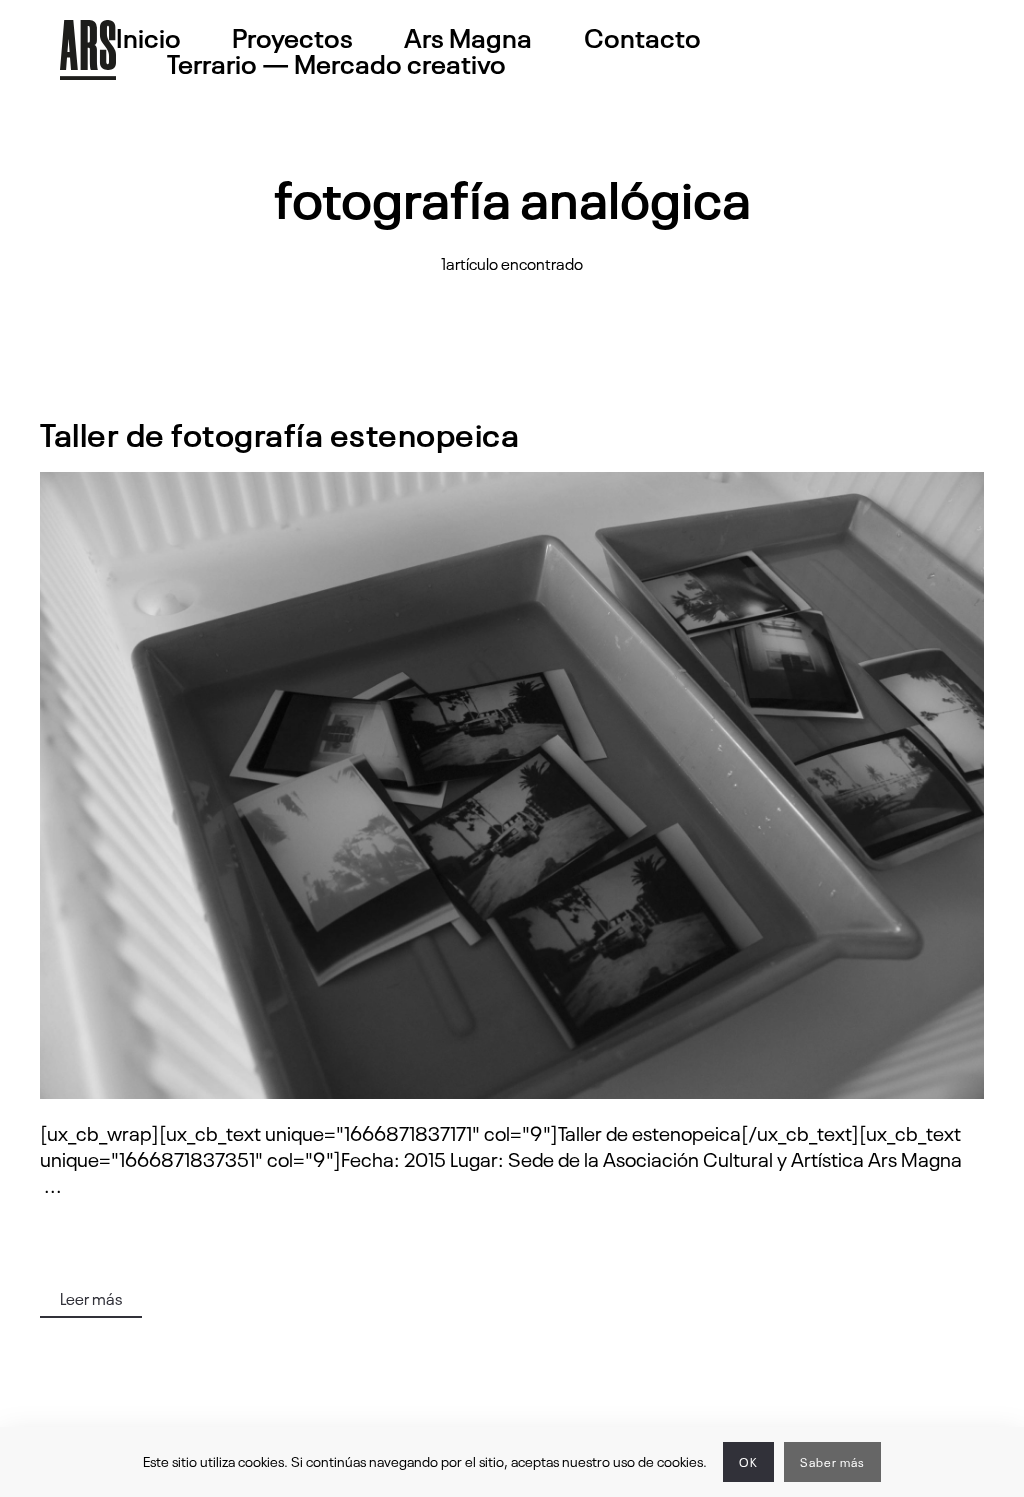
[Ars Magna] (88, 50)
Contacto (642, 37)
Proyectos (292, 37)
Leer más (91, 1298)
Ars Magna (468, 37)
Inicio (148, 37)
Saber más (832, 1462)
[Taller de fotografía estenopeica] (512, 785)
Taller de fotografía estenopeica (279, 432)
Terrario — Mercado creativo (336, 63)
